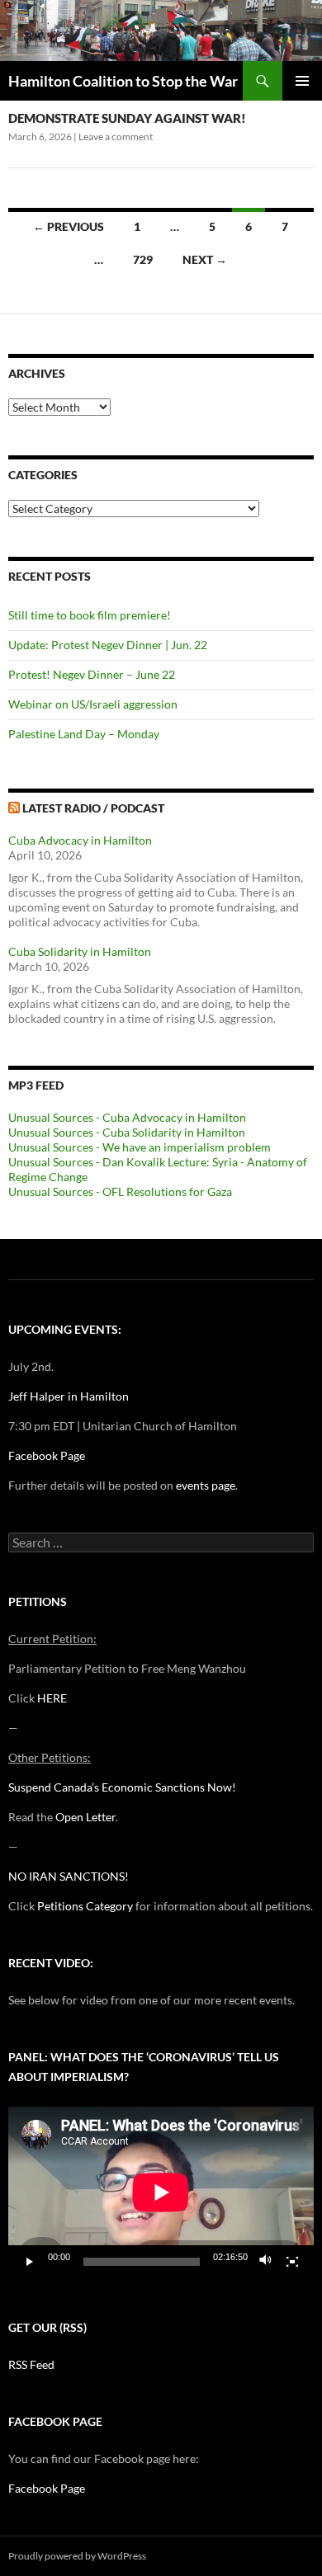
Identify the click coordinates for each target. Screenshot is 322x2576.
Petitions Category (85, 1906)
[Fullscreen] (292, 2262)
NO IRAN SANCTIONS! (69, 1876)
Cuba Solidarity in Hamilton (80, 951)
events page (206, 1485)
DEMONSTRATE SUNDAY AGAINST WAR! (127, 118)
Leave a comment (116, 137)
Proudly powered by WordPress (77, 2556)
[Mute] (266, 2262)
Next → (205, 259)
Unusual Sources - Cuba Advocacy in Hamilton (127, 1117)
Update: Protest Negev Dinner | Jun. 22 (108, 645)
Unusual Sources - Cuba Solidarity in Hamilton (127, 1132)
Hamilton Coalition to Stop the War (123, 81)
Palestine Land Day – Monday (84, 734)
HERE (52, 1698)
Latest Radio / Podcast (93, 808)
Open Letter (85, 1817)
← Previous (69, 226)
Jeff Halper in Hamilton (69, 1396)
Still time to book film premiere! (90, 615)
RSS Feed (31, 2364)
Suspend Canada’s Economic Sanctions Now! (122, 1787)
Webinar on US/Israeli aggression (93, 704)
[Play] (30, 2262)
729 (143, 259)
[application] (161, 2192)
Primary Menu (302, 81)
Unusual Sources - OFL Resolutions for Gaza (120, 1191)
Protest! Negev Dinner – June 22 (92, 674)
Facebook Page (47, 1455)
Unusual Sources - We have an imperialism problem (140, 1147)
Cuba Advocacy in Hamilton (80, 840)
